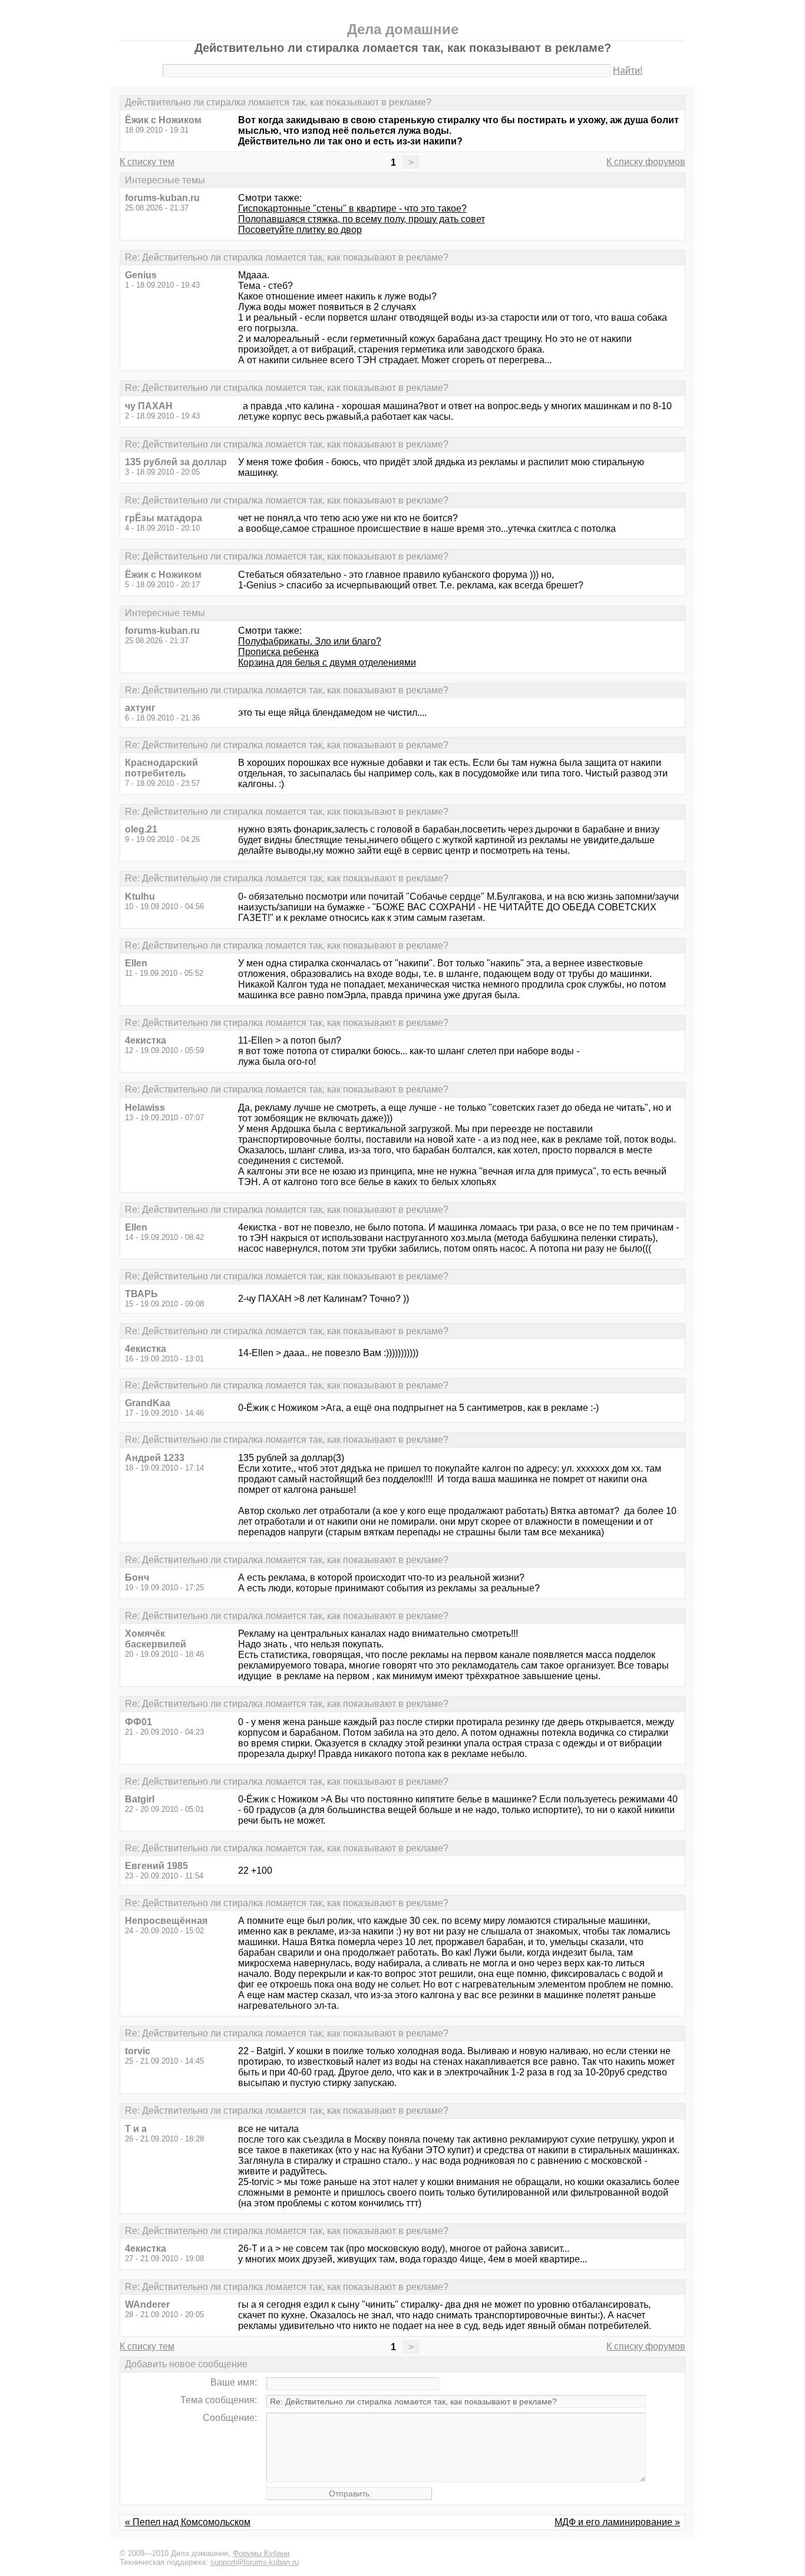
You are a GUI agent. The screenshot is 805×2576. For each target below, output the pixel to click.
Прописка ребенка (278, 652)
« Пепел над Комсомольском (188, 2522)
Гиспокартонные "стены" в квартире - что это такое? (352, 208)
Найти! (628, 70)
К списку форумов (646, 162)
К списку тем (147, 162)
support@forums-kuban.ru (255, 2562)
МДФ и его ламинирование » (617, 2522)
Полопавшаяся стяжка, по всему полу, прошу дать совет (362, 219)
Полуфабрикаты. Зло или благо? (310, 641)
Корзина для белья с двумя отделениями (327, 662)
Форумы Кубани (261, 2553)
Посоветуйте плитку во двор (300, 230)
